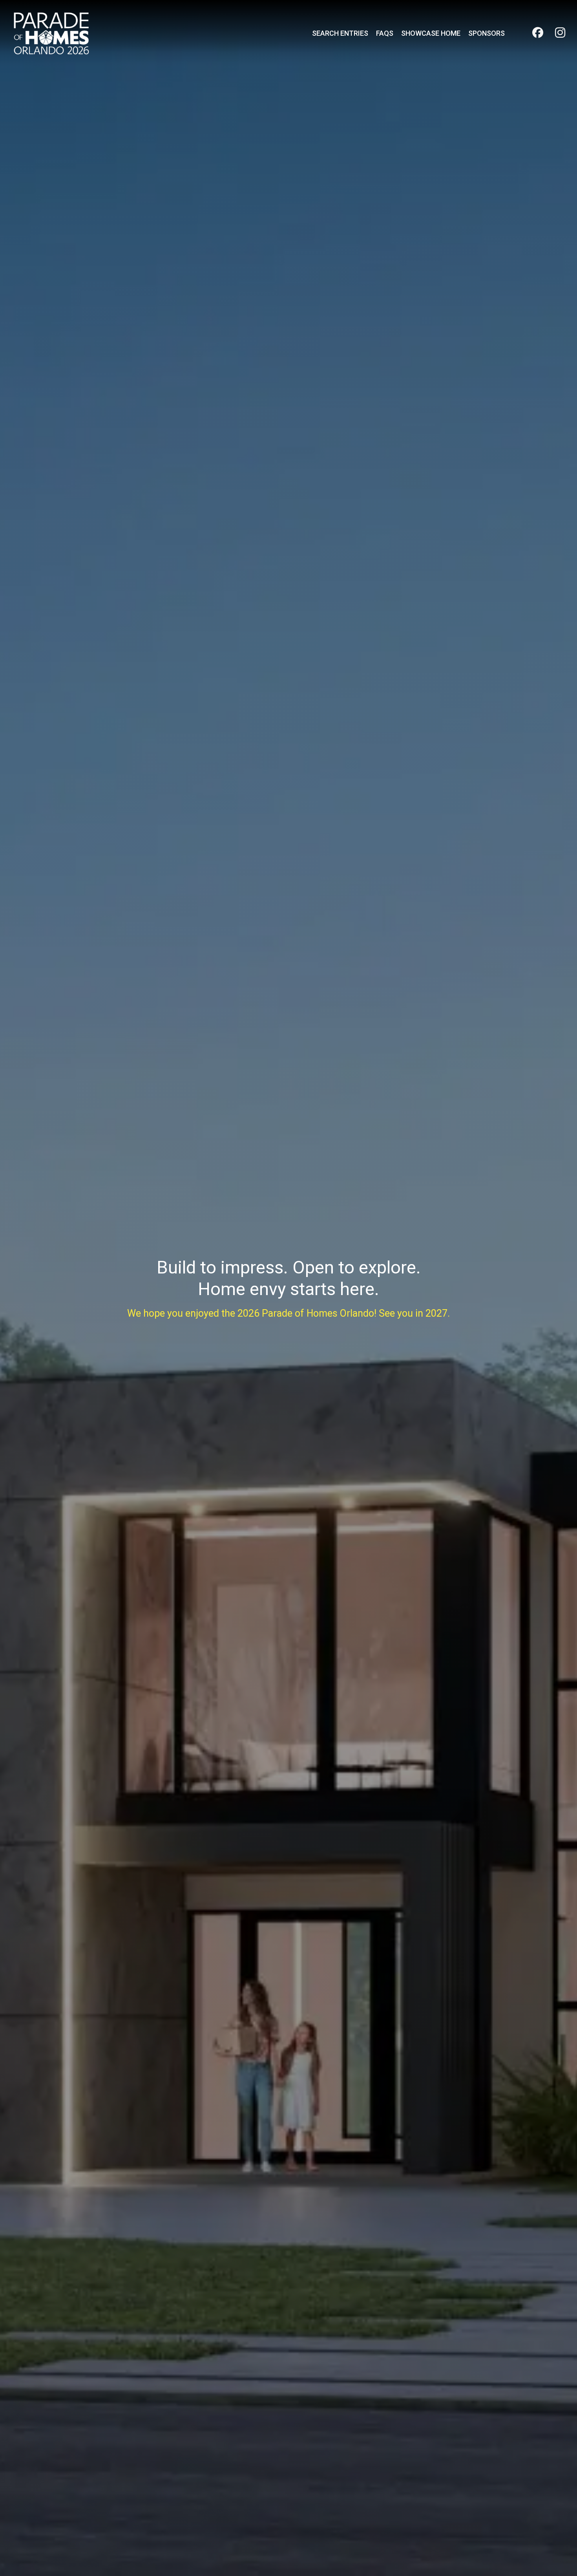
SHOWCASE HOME (431, 33)
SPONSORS (487, 33)
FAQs (385, 33)
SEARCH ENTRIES (340, 33)
